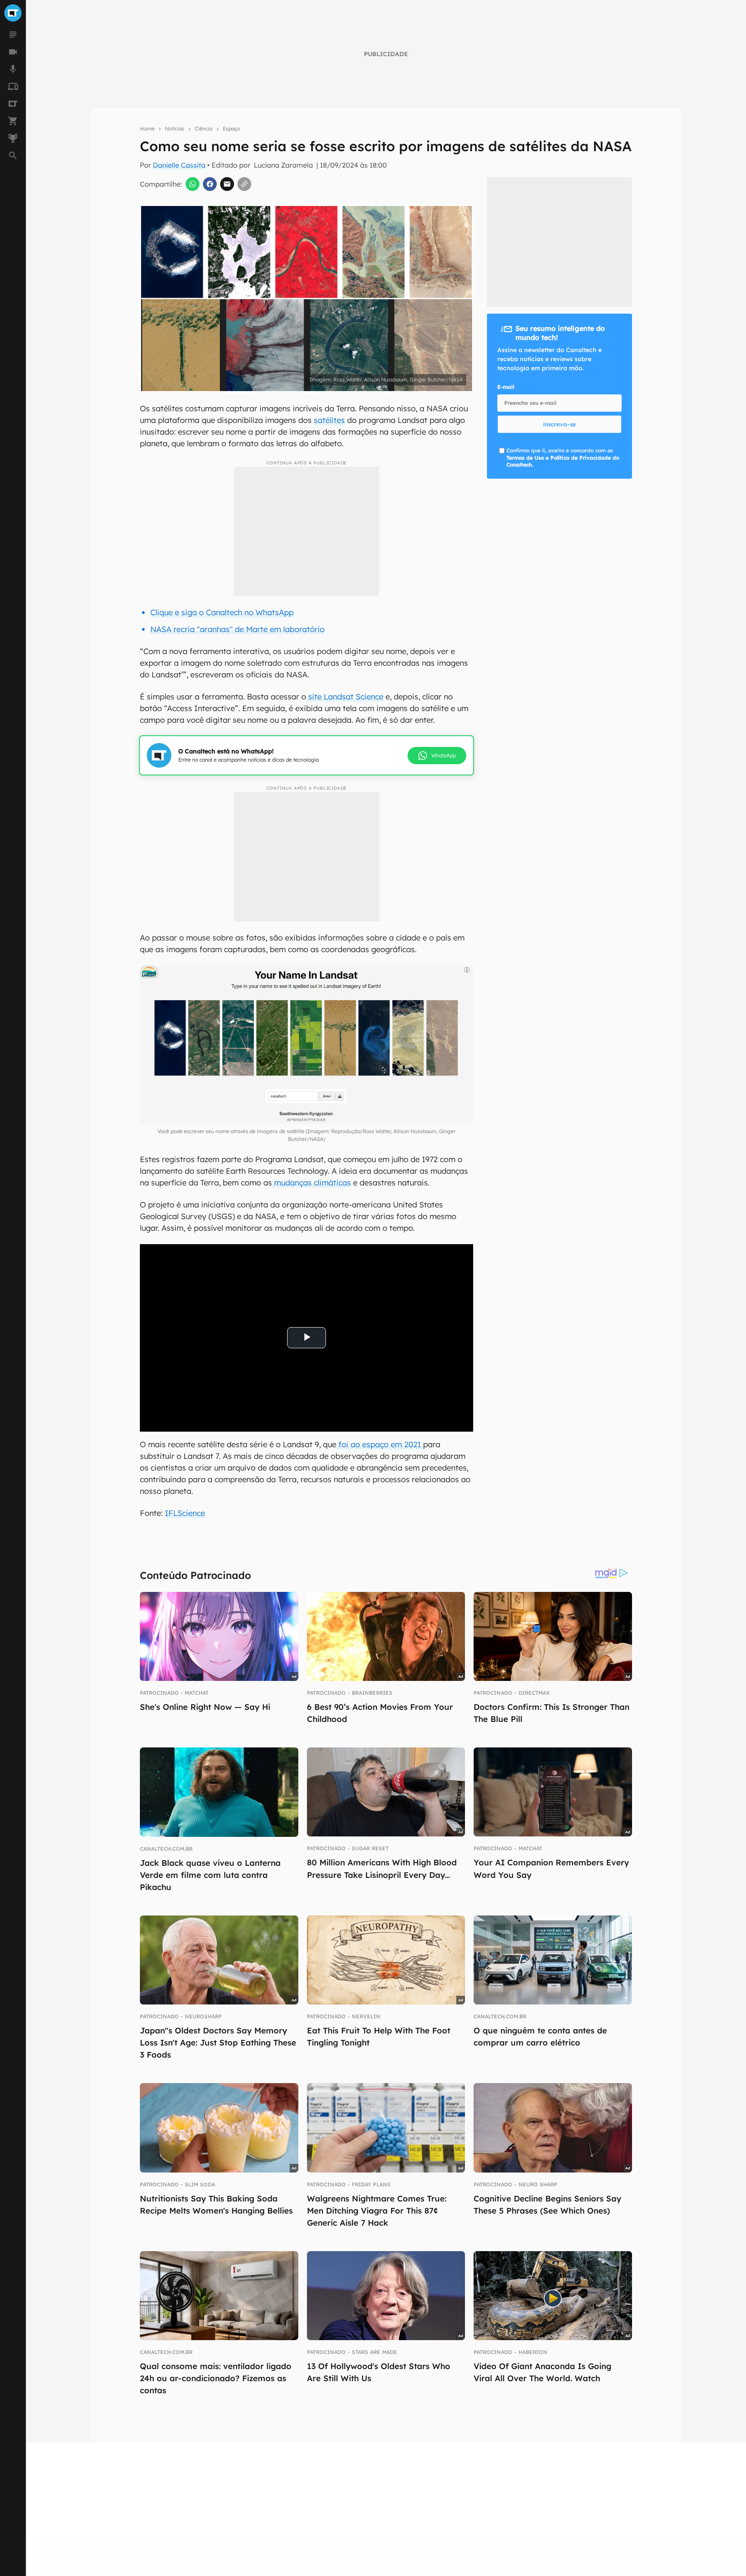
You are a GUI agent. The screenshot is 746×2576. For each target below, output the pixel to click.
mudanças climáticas (311, 1183)
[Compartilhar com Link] (244, 184)
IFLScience (185, 1513)
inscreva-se (559, 424)
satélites (329, 420)
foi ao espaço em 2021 (380, 1444)
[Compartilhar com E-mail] (227, 184)
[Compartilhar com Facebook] (210, 184)
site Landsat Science (345, 697)
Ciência (204, 129)
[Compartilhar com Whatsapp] (193, 184)
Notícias (175, 129)
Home (147, 129)
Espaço (231, 129)
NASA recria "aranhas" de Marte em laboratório (237, 629)
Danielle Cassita (179, 165)
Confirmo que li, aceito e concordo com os (563, 458)
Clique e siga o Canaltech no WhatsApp (222, 612)
